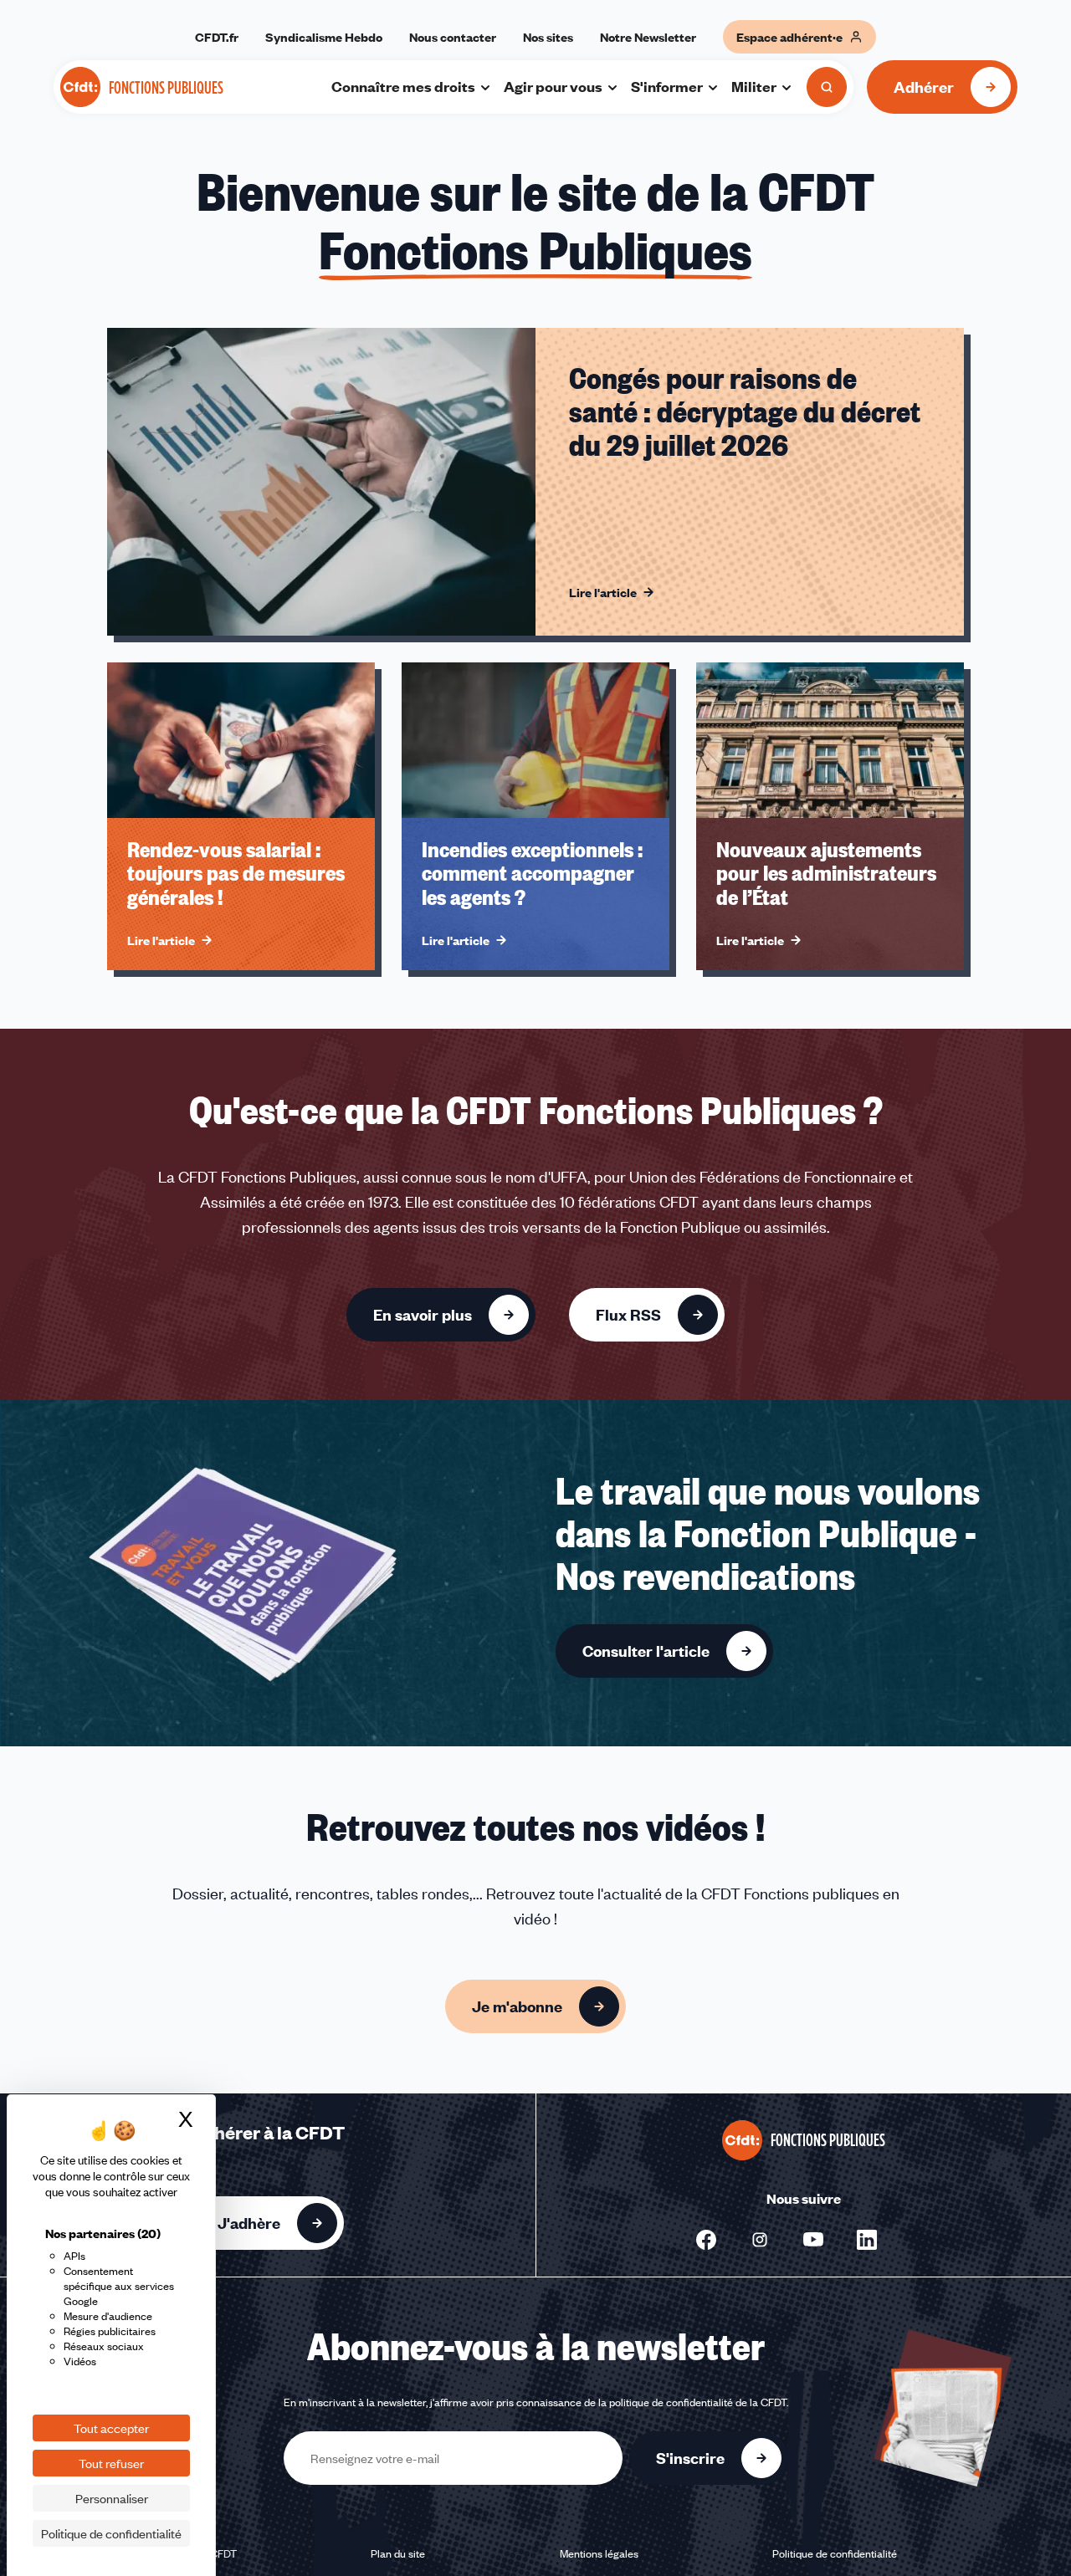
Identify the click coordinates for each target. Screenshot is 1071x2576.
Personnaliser (112, 2498)
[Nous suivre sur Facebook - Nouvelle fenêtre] (706, 2240)
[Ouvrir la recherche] (827, 87)
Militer (754, 86)
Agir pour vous (553, 86)
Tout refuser (111, 2463)
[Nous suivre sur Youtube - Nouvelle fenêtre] (813, 2240)
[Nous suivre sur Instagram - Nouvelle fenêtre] (760, 2240)
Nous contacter (453, 37)
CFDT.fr (217, 37)
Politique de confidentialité (835, 2553)
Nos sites (548, 37)
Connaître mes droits (403, 86)
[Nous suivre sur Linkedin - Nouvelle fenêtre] (867, 2240)
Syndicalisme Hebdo (324, 37)
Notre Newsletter (648, 37)
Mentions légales (599, 2553)
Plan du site (398, 2553)
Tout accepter (111, 2428)
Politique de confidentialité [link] (111, 2533)
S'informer (667, 86)
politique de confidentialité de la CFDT (698, 2402)
